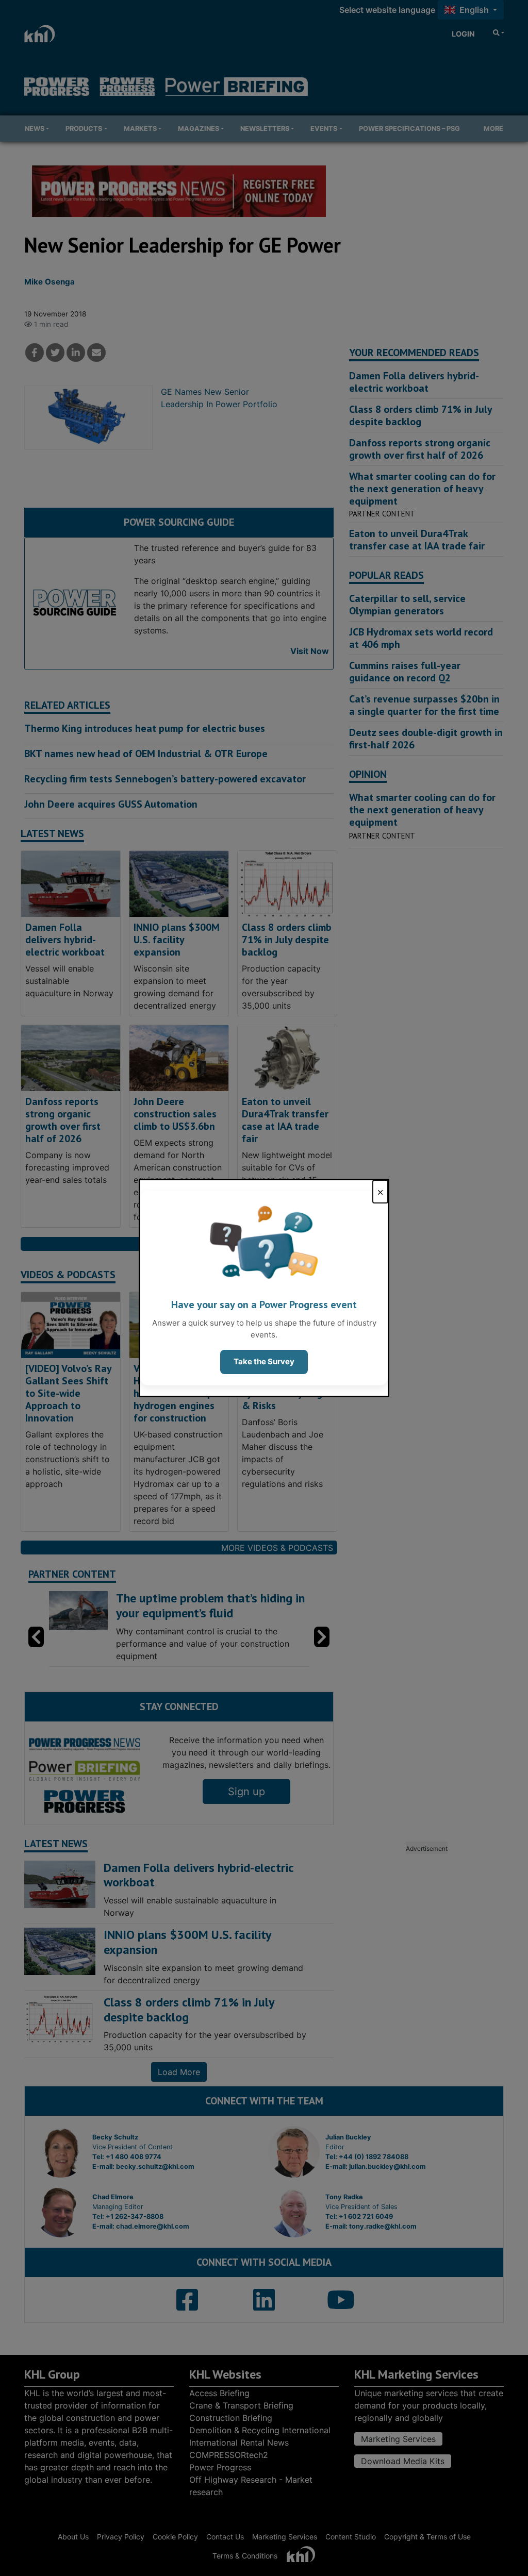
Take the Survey (264, 1361)
